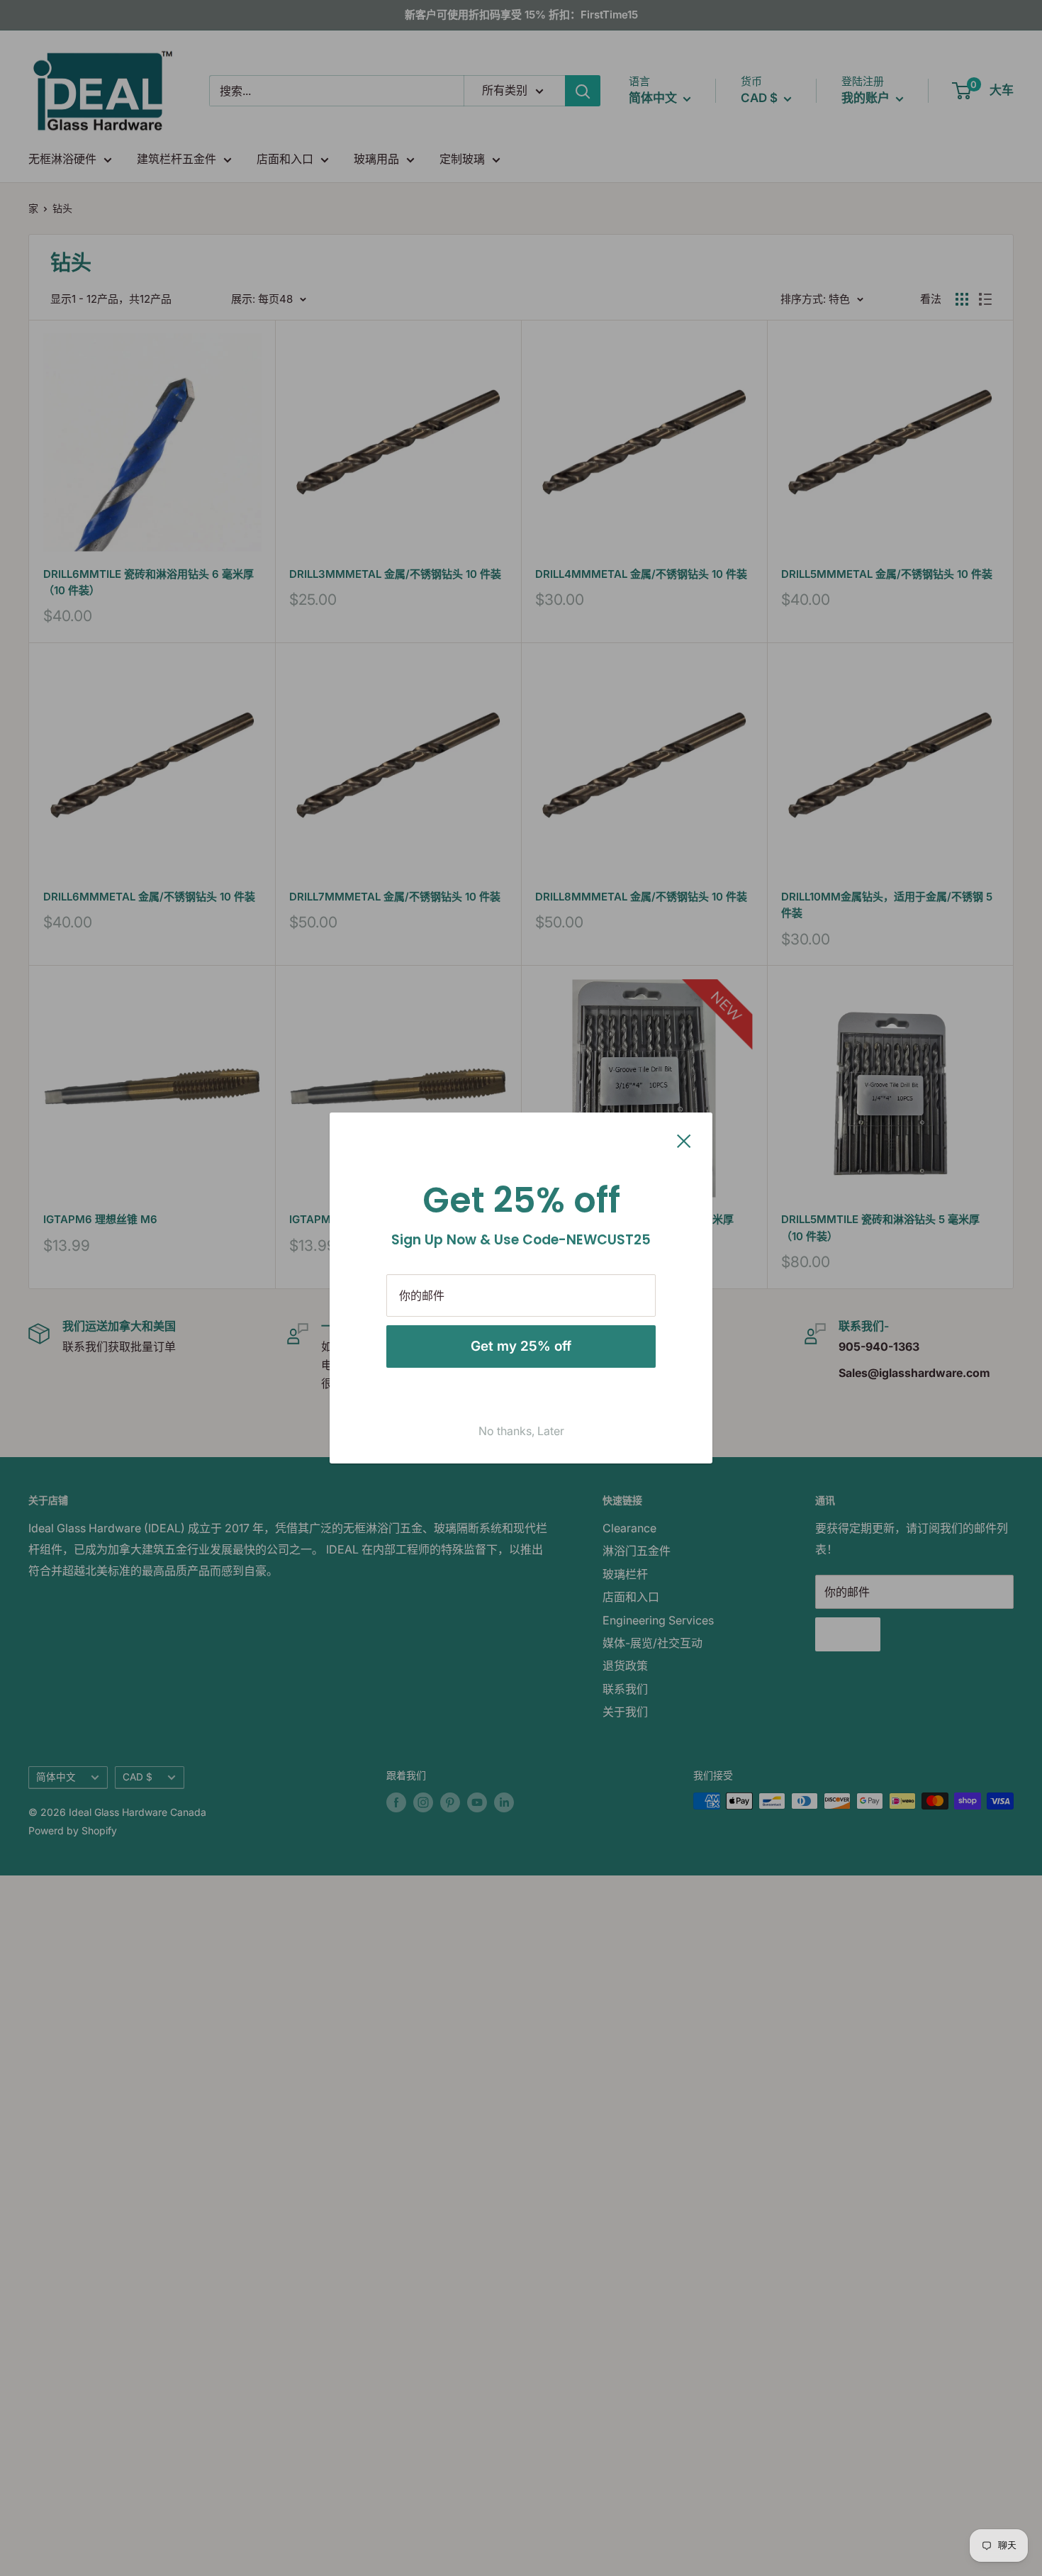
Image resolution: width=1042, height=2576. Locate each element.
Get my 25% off (521, 1346)
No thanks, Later (521, 1431)
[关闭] (684, 1140)
